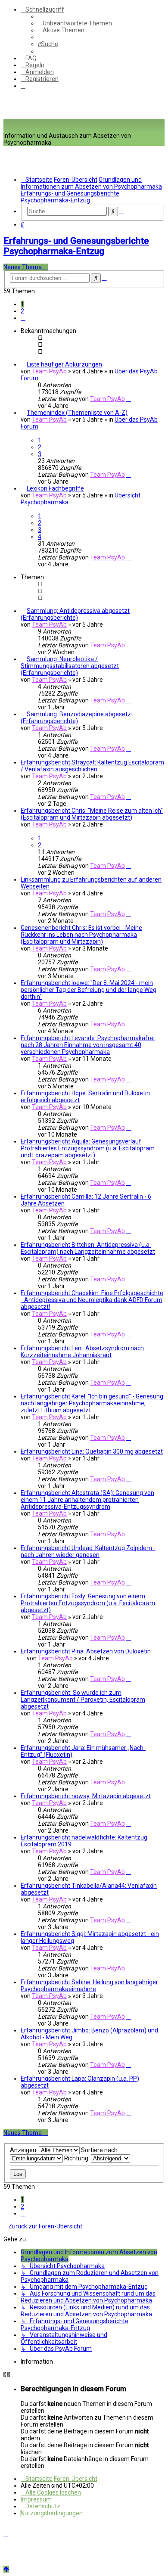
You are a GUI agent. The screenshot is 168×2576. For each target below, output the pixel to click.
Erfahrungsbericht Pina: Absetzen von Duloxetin (86, 1651)
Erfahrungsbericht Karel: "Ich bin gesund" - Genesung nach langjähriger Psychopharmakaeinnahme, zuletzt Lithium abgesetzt (92, 1403)
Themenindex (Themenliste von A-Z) (77, 413)
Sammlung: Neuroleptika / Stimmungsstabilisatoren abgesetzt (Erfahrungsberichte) (70, 666)
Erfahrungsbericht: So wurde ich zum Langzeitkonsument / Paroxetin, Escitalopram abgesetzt (83, 1700)
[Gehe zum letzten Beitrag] (129, 399)
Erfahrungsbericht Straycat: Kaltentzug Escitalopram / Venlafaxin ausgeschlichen (92, 766)
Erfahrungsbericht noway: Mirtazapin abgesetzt (86, 1796)
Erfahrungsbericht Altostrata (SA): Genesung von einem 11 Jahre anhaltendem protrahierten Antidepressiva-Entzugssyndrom (87, 1500)
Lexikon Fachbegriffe (55, 488)
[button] (23, 318)
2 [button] (22, 311)
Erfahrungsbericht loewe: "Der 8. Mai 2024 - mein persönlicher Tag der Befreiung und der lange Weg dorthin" (89, 990)
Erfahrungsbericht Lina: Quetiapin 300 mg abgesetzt (92, 1451)
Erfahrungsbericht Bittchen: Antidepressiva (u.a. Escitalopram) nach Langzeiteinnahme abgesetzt (88, 1248)
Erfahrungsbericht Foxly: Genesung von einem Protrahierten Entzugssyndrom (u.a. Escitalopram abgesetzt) (88, 1603)
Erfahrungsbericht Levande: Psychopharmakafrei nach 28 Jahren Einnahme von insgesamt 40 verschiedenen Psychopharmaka (88, 1045)
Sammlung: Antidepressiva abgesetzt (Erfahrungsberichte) (75, 614)
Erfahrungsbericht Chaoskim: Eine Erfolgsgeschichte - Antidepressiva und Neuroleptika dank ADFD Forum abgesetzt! (92, 1300)
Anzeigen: (24, 2150)
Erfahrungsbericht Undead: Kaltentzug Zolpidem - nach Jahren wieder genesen (88, 1551)
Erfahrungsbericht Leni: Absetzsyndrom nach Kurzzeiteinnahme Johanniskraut (82, 1352)
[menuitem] (75, 23)
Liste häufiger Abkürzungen (64, 364)
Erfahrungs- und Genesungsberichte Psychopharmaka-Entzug (76, 246)
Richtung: (78, 2158)
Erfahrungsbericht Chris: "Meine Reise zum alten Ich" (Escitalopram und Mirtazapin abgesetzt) (92, 814)
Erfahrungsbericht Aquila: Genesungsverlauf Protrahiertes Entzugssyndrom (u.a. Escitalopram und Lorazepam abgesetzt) (88, 1148)
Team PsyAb (49, 371)
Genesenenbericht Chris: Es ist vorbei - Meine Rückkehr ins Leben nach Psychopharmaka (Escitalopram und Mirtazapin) (81, 935)
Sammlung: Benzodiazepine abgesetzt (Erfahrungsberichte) (77, 718)
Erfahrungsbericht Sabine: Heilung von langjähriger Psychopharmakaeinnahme (89, 1986)
